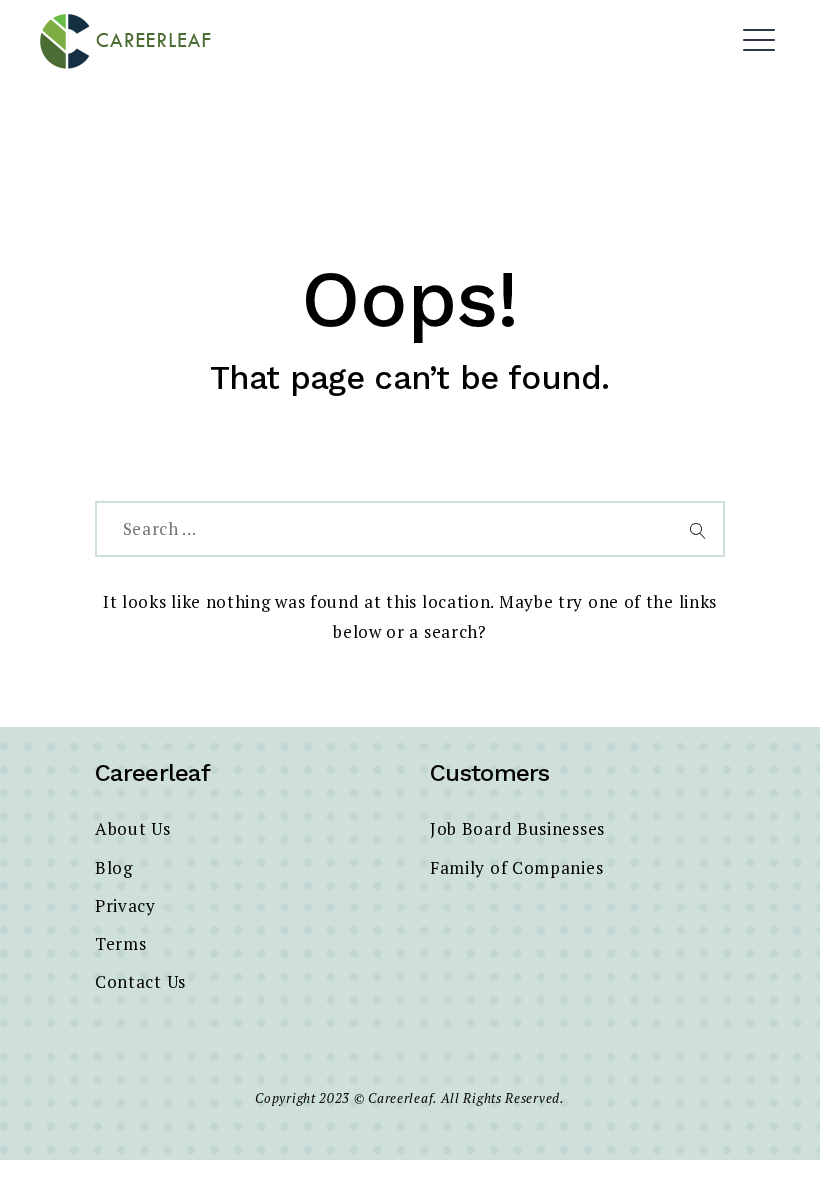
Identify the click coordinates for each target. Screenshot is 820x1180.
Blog (114, 867)
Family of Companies (516, 867)
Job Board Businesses (517, 828)
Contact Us (140, 981)
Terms (121, 943)
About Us (133, 828)
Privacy (125, 905)
